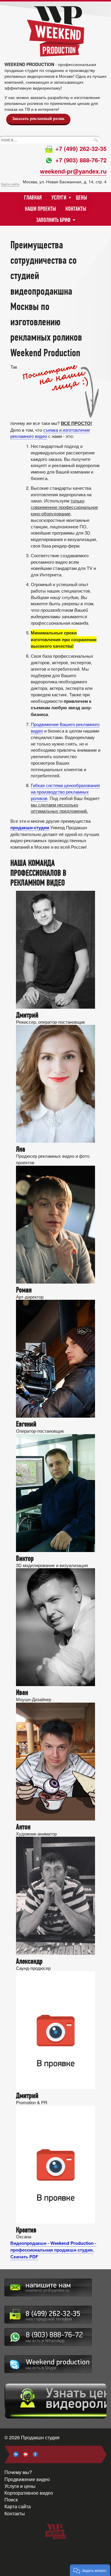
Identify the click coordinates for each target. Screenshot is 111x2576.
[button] (90, 2570)
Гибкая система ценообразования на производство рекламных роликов (65, 792)
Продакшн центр (55, 31)
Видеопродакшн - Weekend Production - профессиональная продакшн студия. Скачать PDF (53, 2250)
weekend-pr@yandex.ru (73, 171)
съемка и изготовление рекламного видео (50, 433)
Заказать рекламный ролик (38, 119)
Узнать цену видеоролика (55, 2401)
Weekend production (48, 2364)
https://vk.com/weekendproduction (16, 2454)
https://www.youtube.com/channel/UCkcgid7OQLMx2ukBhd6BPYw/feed (26, 2454)
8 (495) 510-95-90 (48, 2315)
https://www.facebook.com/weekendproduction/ (36, 2454)
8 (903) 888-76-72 (48, 2337)
